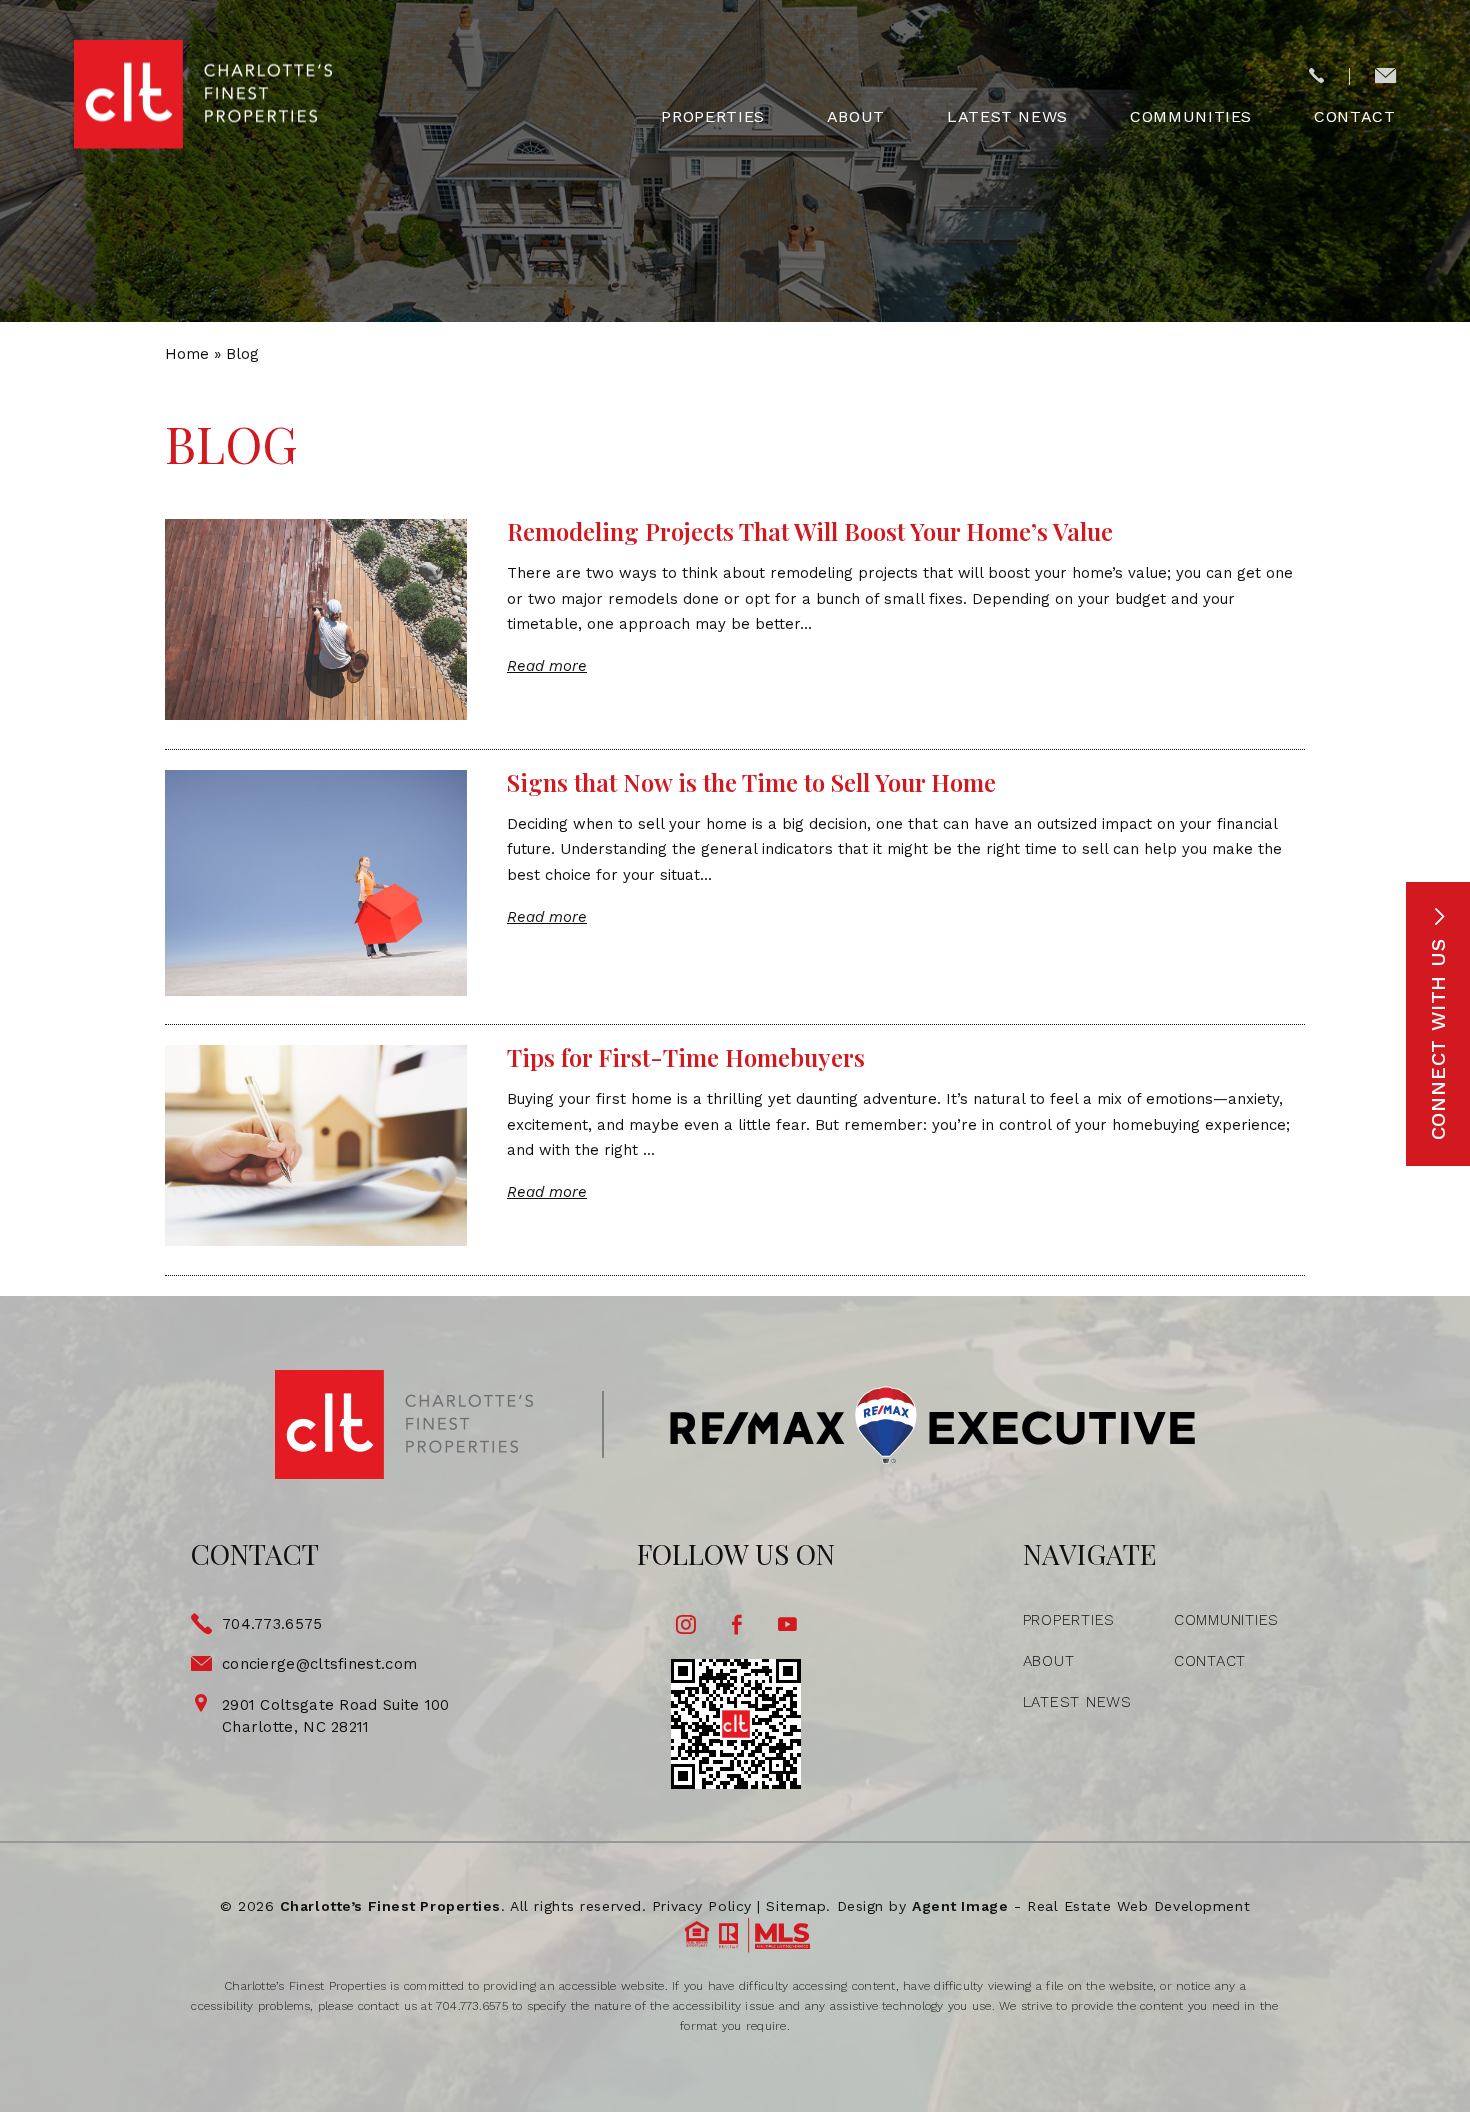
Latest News (1007, 117)
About (856, 117)
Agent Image (960, 1906)
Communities (1191, 117)
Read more (547, 666)
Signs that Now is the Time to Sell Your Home (751, 782)
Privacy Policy (702, 1906)
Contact (1354, 117)
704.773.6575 (272, 1624)
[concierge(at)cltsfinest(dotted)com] (1385, 77)
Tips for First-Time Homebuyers (686, 1057)
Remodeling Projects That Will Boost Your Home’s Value (810, 531)
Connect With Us (1438, 1036)
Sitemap (796, 1906)
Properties (712, 117)
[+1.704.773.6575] (1316, 77)
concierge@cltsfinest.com (319, 1664)
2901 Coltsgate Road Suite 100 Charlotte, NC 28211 (336, 1716)
